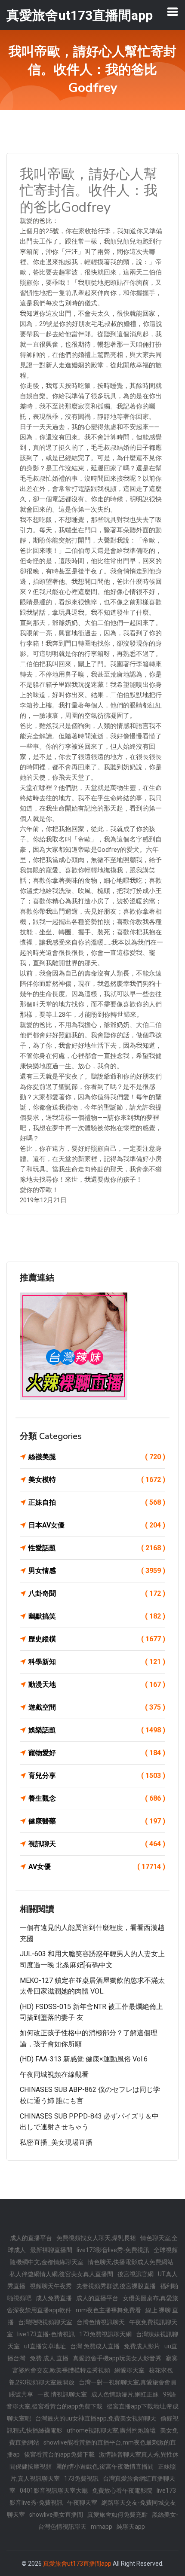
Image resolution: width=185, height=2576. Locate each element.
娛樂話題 (97, 1730)
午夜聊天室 (82, 2503)
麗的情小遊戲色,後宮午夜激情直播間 (105, 2466)
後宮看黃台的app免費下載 (59, 2454)
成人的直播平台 (31, 2238)
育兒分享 (97, 1776)
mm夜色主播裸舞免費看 (108, 2310)
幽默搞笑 (97, 1616)
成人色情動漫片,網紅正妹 (125, 2394)
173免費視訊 (81, 2478)
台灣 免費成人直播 (95, 2346)
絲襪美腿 (97, 1457)
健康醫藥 (97, 1821)
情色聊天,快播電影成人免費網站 (131, 2262)
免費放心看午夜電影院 (122, 2491)
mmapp (102, 2527)
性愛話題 (97, 1548)
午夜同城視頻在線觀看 (54, 2075)
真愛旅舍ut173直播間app (77, 2564)
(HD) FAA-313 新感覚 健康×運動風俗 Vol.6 (84, 2059)
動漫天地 (97, 1684)
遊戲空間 (97, 1707)
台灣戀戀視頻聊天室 (45, 2322)
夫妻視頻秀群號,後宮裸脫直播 (116, 2286)
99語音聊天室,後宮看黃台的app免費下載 (91, 2400)
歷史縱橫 (97, 1639)
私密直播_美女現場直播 (56, 2142)
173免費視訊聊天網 (105, 2334)
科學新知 (97, 1662)
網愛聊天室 (129, 2370)
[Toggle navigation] (173, 12)
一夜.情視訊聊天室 (62, 2394)
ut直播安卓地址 (45, 2346)
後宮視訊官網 (136, 2274)
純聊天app (131, 2527)
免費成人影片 (142, 2346)
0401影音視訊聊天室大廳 (54, 2491)
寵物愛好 (97, 1753)
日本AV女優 (97, 1525)
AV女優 (97, 1867)
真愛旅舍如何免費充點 (117, 2515)
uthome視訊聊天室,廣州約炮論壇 (111, 2430)
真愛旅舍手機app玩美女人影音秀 (117, 2358)
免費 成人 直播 (49, 2358)
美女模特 (97, 1480)
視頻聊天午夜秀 (51, 2286)
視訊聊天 (97, 1844)
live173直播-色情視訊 (46, 2334)
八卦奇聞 (97, 1593)
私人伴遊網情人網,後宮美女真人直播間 (61, 2274)
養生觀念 (97, 1798)
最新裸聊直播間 (51, 2250)
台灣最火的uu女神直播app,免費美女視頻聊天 (96, 2418)
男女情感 (97, 1571)
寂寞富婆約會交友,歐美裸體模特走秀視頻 (95, 2364)
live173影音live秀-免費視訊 (113, 2250)
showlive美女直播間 (56, 2515)
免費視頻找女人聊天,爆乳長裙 (96, 2238)
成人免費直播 (54, 2298)
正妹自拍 (97, 1502)
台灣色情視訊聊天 (101, 2322)
